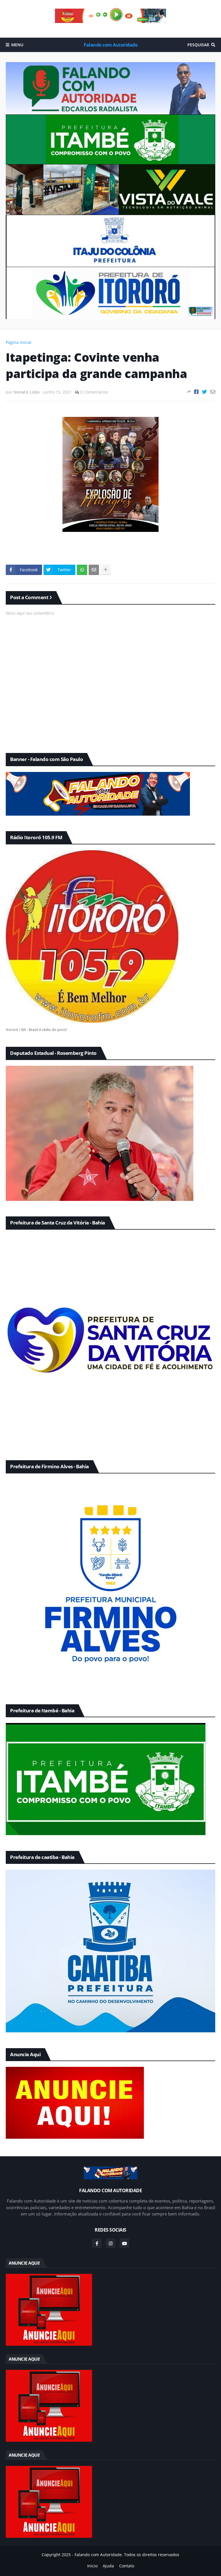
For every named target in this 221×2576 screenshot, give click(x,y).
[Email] (213, 392)
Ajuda (108, 2566)
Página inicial (19, 342)
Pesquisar (198, 45)
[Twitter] (204, 392)
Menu (17, 45)
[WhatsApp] (82, 570)
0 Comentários (94, 392)
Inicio (92, 2566)
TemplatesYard (115, 2560)
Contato (127, 2566)
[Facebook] (196, 392)
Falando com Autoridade (110, 45)
